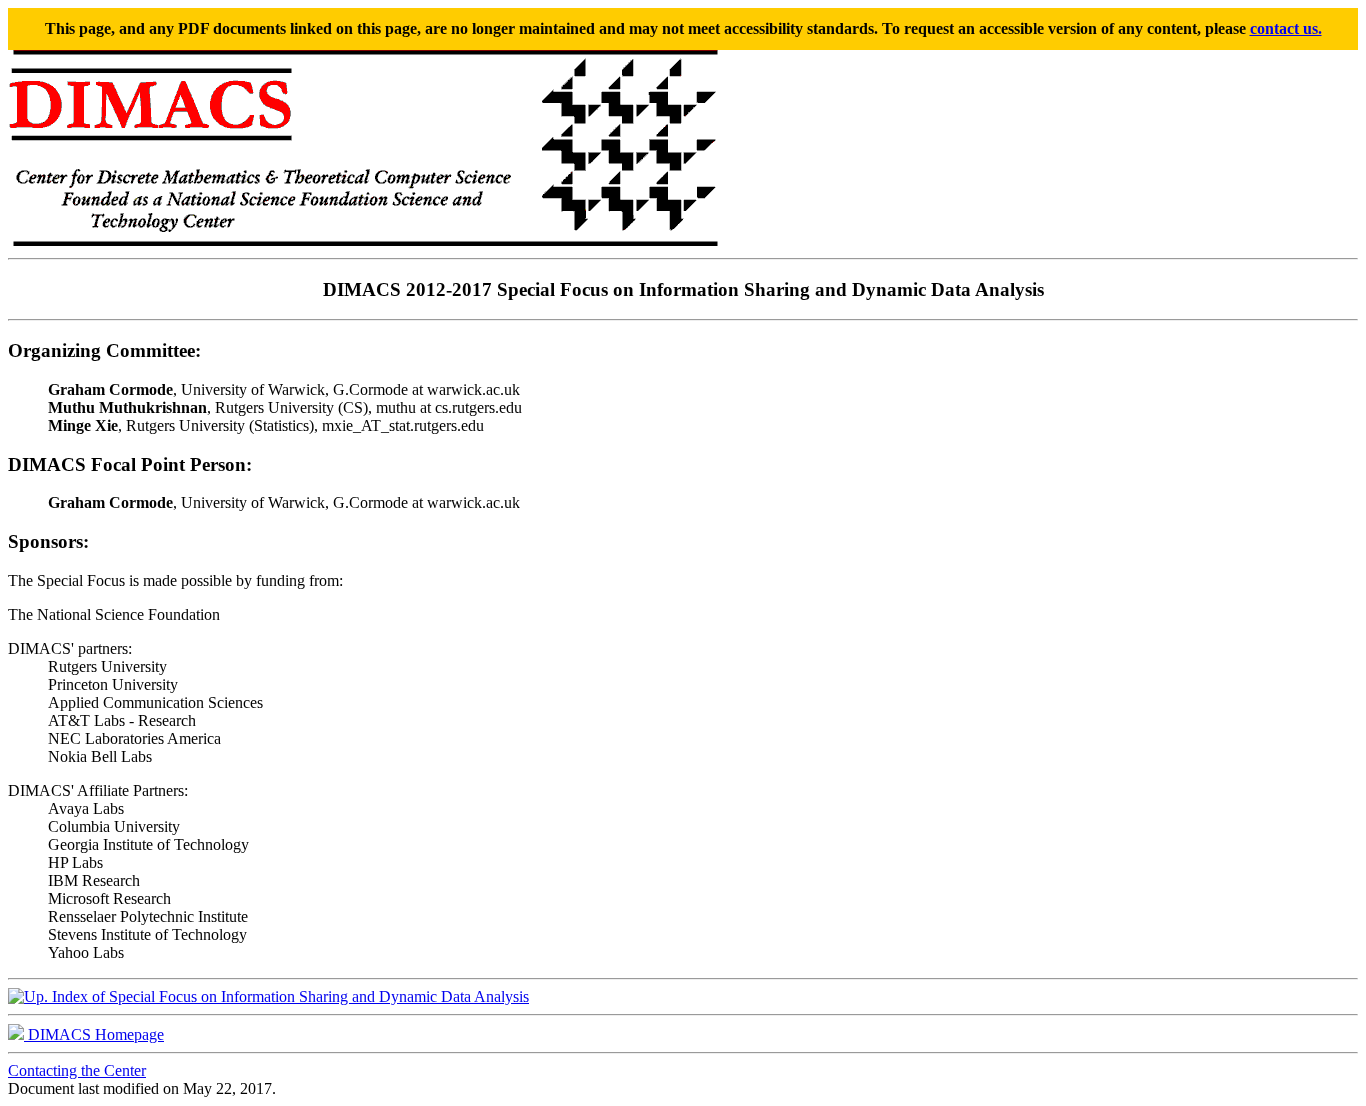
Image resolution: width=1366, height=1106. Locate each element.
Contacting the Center (77, 1070)
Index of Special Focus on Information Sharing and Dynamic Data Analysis (288, 996)
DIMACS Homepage (94, 1034)
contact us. (1286, 28)
